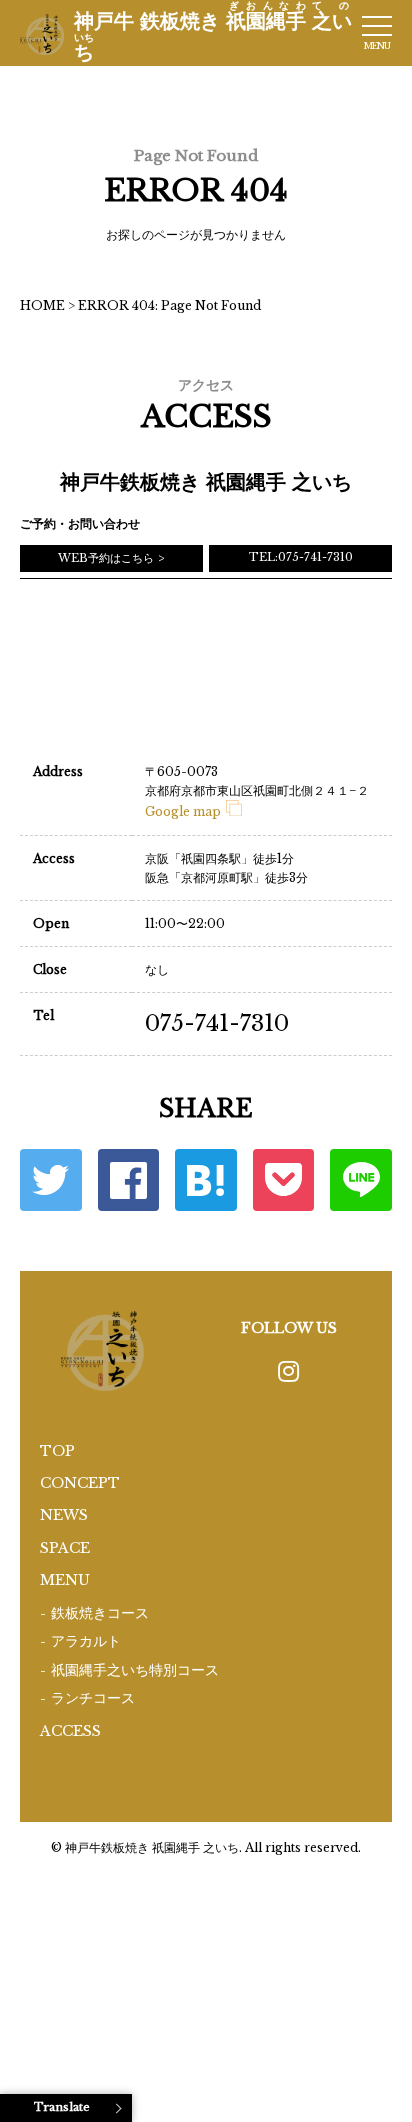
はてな (206, 1180)
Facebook (129, 1180)
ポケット (284, 1180)
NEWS (64, 1515)
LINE (361, 1180)
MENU (65, 1580)
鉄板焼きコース (100, 1613)
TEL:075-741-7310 (301, 557)
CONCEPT (80, 1483)
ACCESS (70, 1731)
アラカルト (86, 1641)
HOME (42, 305)
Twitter (51, 1180)
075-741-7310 (217, 1023)
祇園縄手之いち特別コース (135, 1670)
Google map (183, 811)
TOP (57, 1451)
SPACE (65, 1548)
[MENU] (377, 26)
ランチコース (93, 1698)
